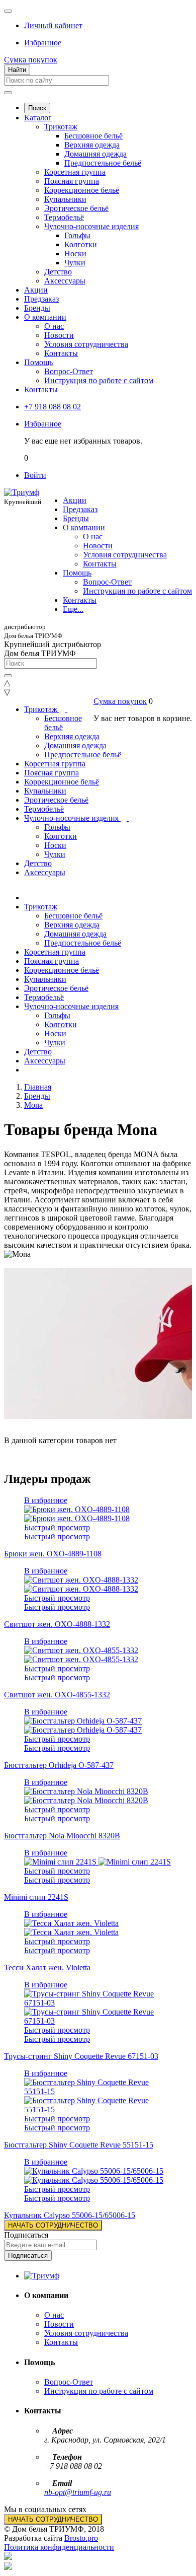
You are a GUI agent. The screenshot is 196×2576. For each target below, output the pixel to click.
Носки (75, 254)
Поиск (37, 108)
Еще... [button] (73, 609)
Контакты (61, 353)
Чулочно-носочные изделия (91, 226)
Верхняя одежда (92, 145)
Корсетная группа (75, 172)
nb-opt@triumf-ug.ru (78, 2492)
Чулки (75, 263)
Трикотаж (61, 127)
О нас (54, 326)
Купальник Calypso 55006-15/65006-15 (70, 2215)
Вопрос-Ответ (69, 371)
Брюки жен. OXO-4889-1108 (53, 1554)
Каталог (38, 118)
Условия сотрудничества (86, 344)
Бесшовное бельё (93, 136)
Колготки (81, 244)
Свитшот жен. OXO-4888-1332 (57, 1624)
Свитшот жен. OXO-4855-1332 (57, 1695)
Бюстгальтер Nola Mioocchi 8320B (62, 1836)
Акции (36, 290)
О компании (45, 317)
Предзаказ (41, 299)
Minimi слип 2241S (36, 1897)
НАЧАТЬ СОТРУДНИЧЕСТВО (53, 2225)
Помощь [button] (77, 573)
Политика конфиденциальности (59, 2547)
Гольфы (77, 235)
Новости (59, 335)
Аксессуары (65, 281)
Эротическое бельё (76, 208)
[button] (53, 25)
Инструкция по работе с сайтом (99, 380)
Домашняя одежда (95, 154)
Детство (58, 272)
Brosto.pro (81, 2538)
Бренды (37, 308)
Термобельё (64, 217)
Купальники (65, 199)
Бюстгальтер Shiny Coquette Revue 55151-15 (79, 2145)
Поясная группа (72, 181)
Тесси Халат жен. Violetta (47, 1967)
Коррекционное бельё (82, 190)
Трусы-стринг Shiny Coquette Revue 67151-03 (81, 2056)
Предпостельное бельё (103, 163)
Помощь (38, 362)
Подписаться (26, 2235)
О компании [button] (84, 527)
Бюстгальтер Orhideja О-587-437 (59, 1765)
